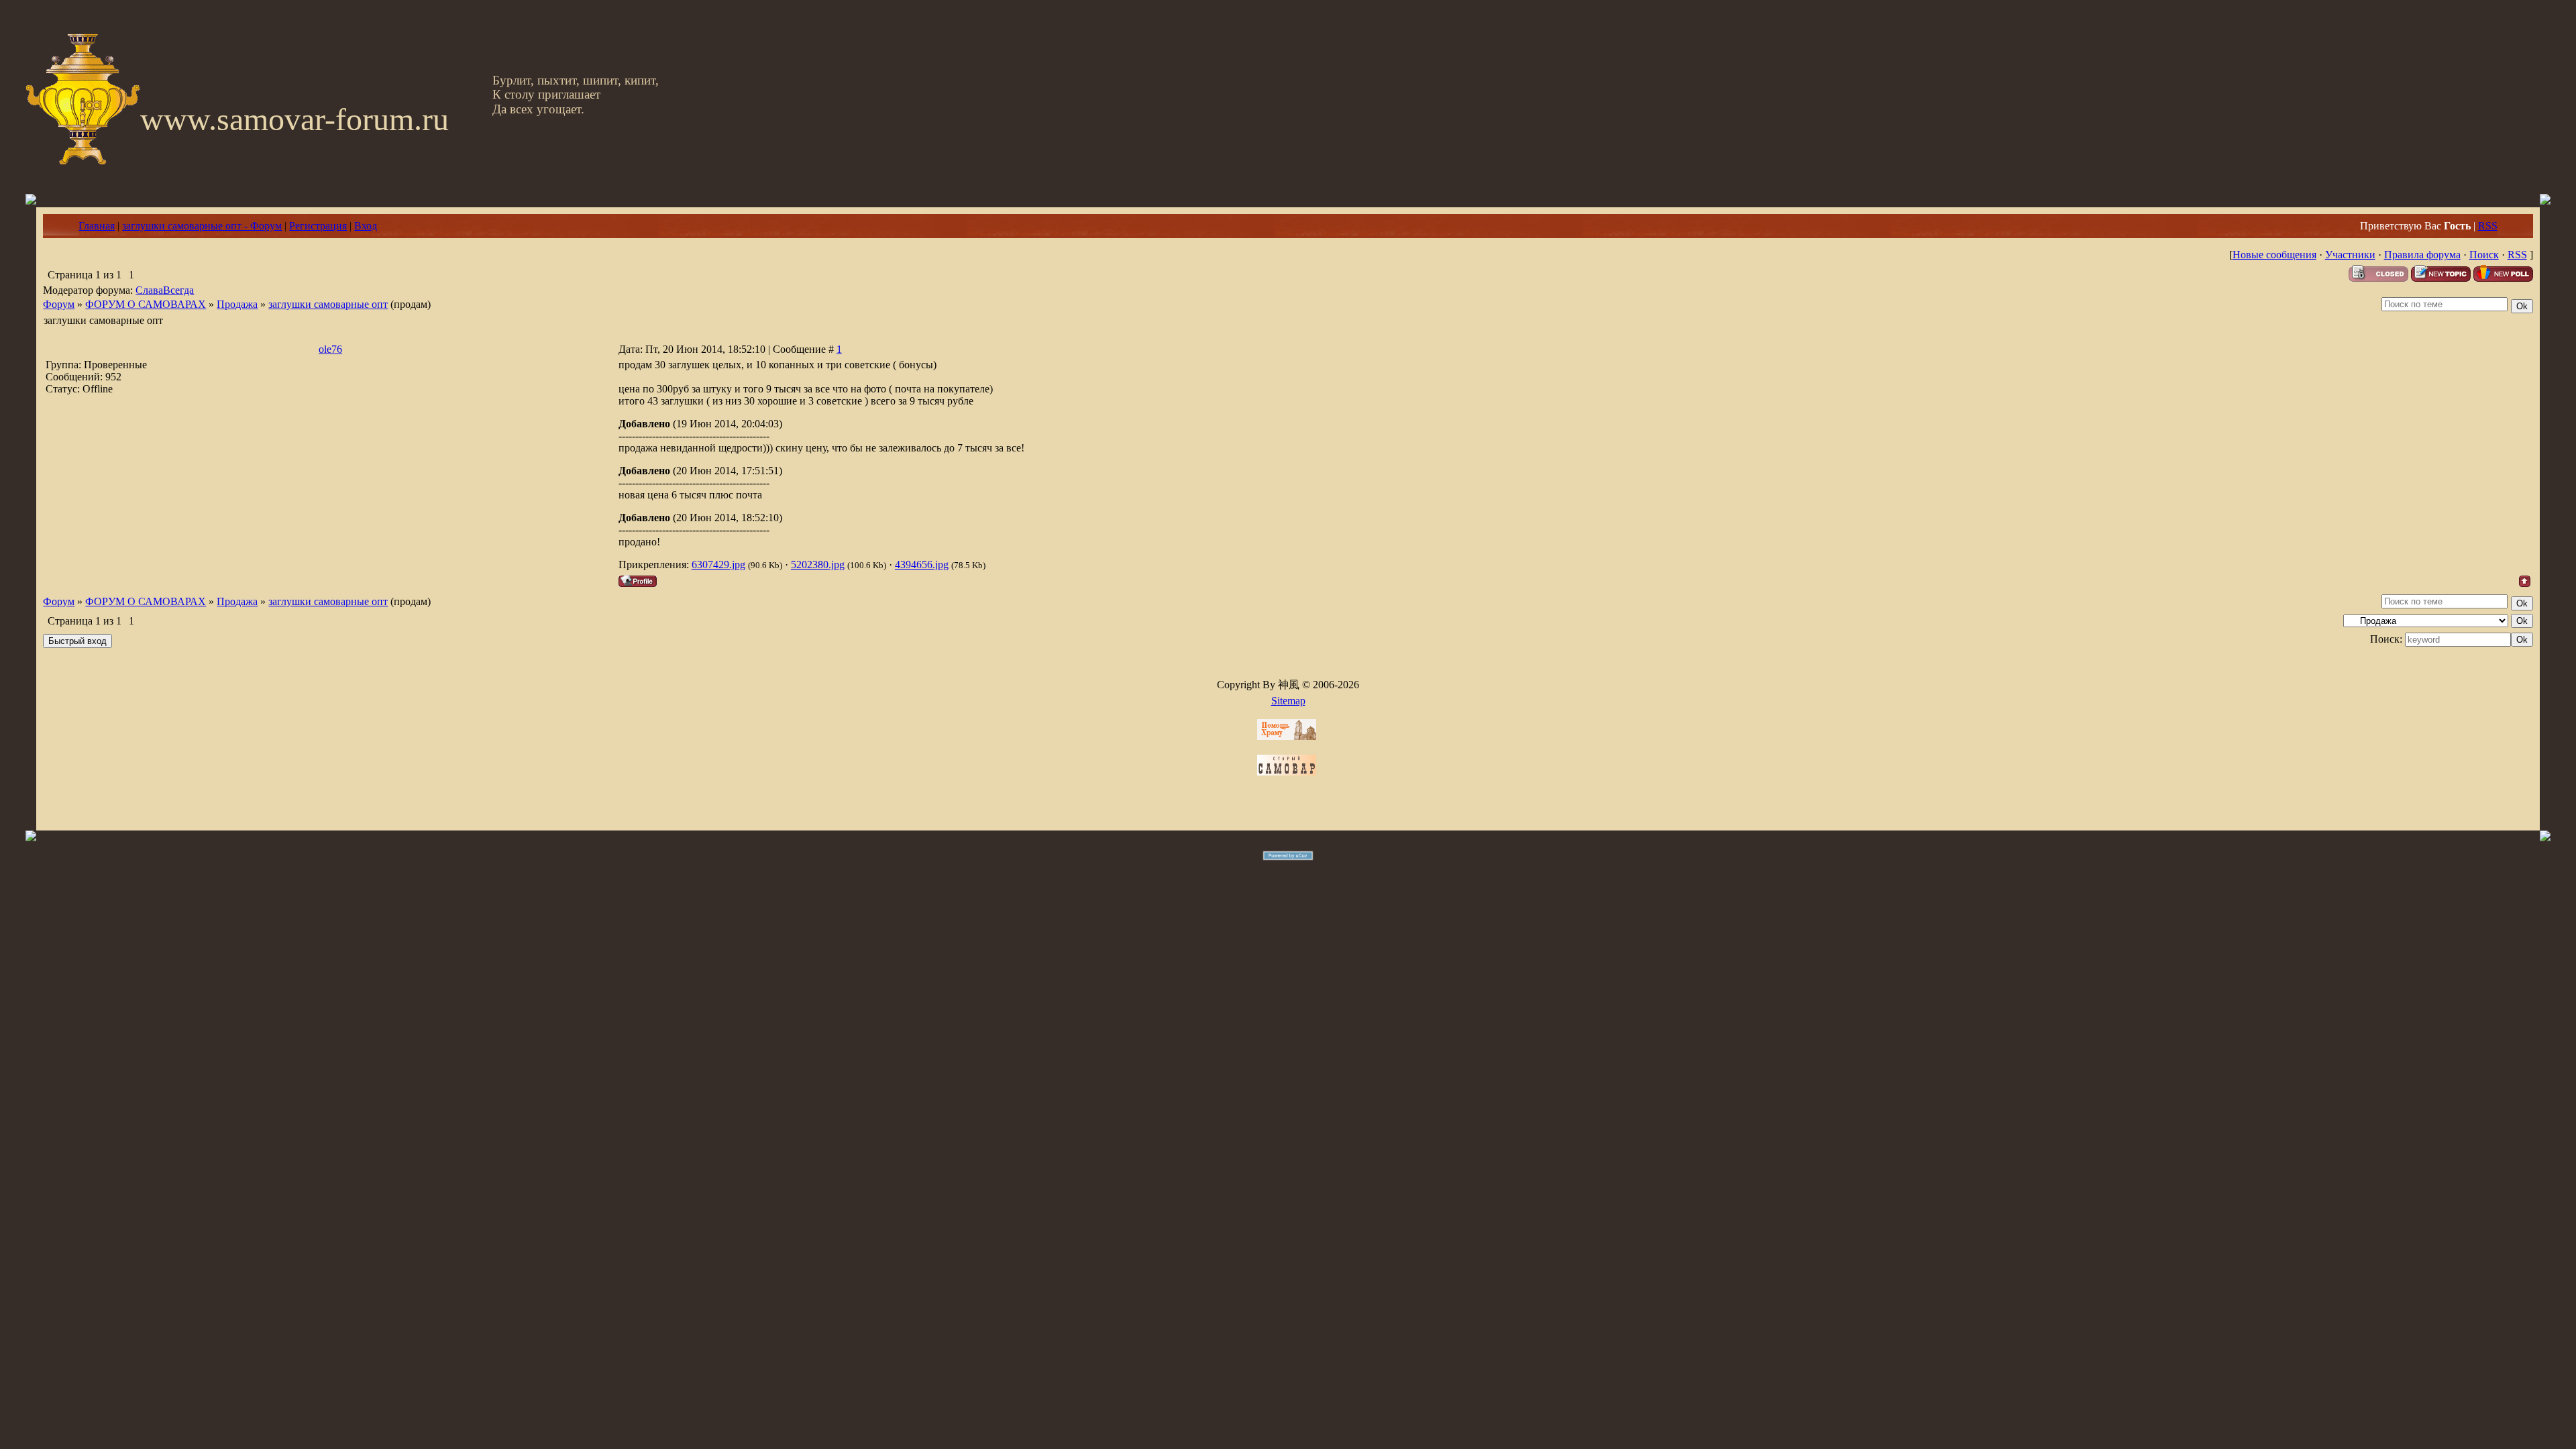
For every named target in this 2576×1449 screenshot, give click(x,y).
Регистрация (318, 226)
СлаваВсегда (165, 290)
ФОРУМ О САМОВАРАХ (146, 304)
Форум (59, 304)
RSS (2488, 226)
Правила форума (2422, 255)
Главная (97, 226)
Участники (2350, 255)
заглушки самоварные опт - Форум (202, 226)
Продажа (237, 304)
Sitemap (1288, 701)
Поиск (2484, 255)
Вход (366, 226)
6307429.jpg (718, 565)
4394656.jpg (922, 565)
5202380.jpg (818, 565)
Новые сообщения (2274, 255)
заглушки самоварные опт (328, 304)
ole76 (330, 349)
